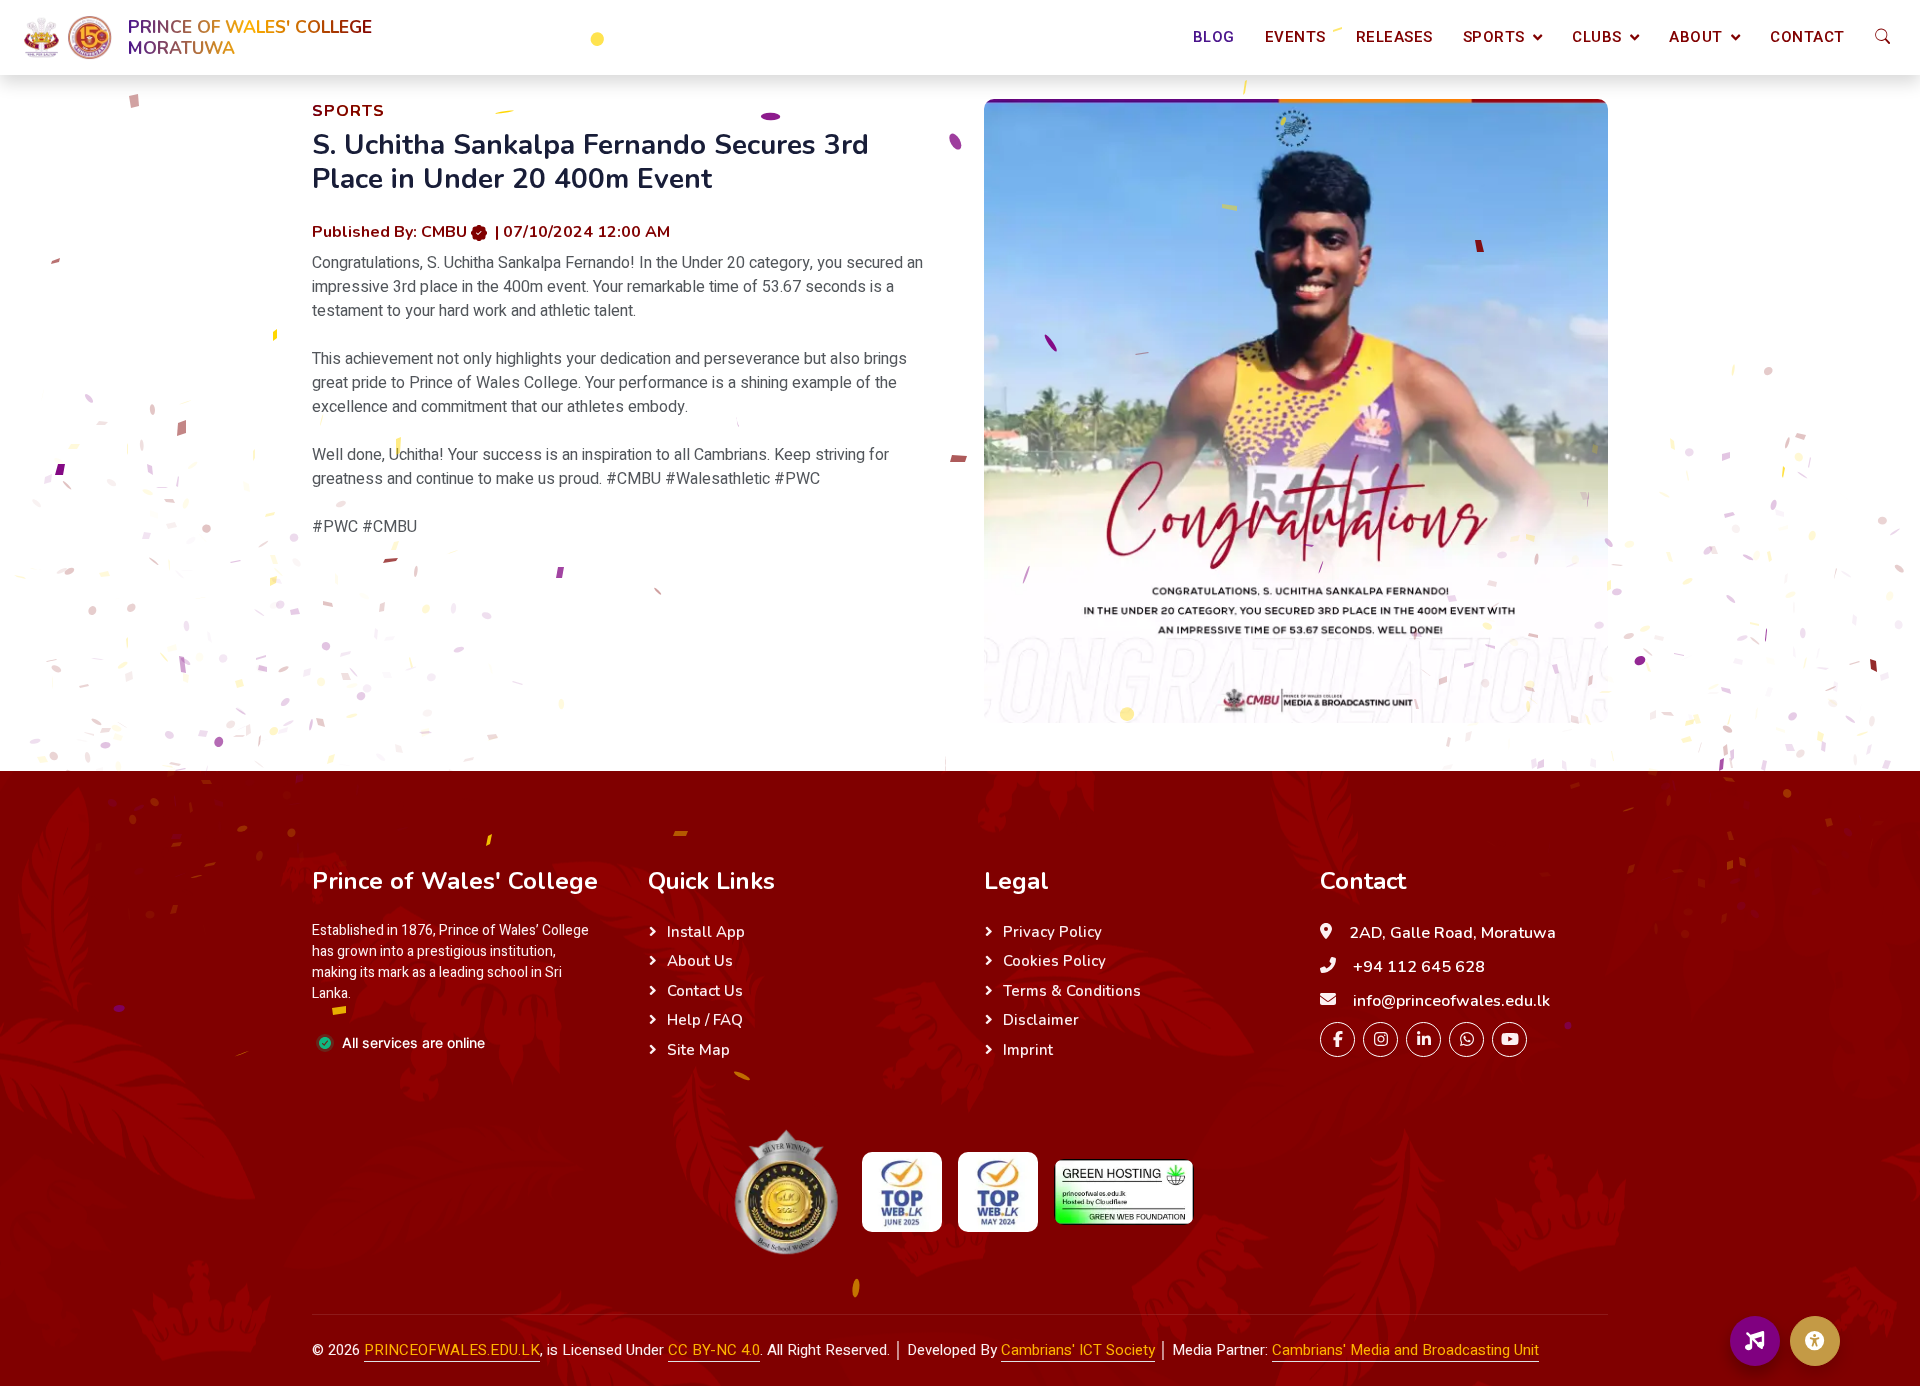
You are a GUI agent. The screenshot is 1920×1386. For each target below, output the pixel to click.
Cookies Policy (1054, 961)
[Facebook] (1337, 1039)
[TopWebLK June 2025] (902, 1192)
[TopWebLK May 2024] (998, 1192)
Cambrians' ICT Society (1078, 1350)
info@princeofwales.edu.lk (1451, 1001)
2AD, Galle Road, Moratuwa (1452, 933)
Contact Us (705, 991)
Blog (1214, 37)
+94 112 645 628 (1419, 967)
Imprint (1028, 1050)
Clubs (1597, 37)
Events (1295, 37)
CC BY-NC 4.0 (714, 1350)
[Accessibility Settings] (1815, 1341)
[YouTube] (1509, 1039)
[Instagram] (1380, 1039)
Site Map (698, 1050)
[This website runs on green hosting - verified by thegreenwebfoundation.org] (1124, 1192)
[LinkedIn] (1423, 1039)
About (1696, 37)
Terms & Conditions (1072, 991)
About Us (700, 961)
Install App (706, 932)
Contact (1807, 37)
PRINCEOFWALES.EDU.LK (452, 1350)
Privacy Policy (1052, 932)
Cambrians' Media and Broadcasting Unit (1405, 1350)
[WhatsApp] (1466, 1039)
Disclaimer (1041, 1020)
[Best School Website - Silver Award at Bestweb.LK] (786, 1191)
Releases (1394, 37)
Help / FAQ (705, 1020)
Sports (1494, 37)
